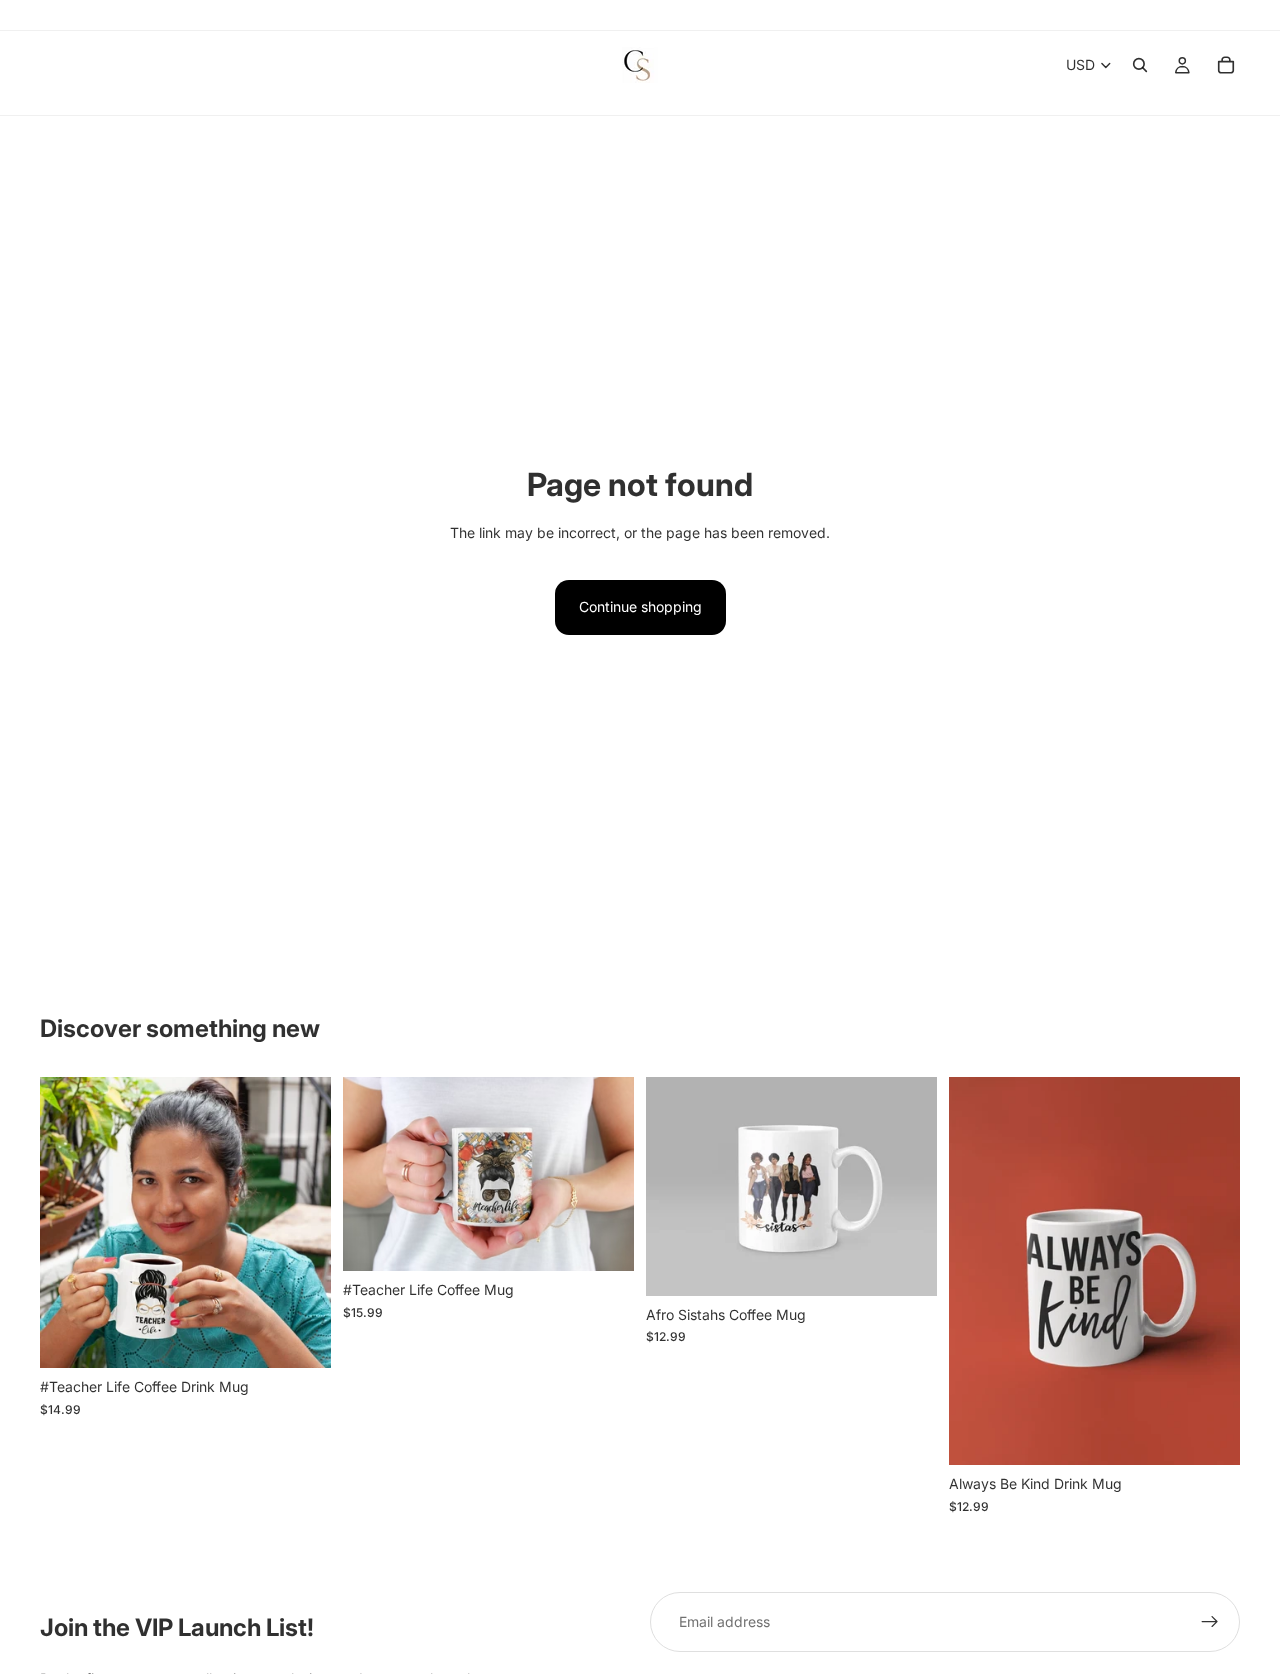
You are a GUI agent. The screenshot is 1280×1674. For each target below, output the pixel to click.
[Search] (1140, 65)
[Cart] (1226, 65)
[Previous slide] (70, 1223)
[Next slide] (301, 1223)
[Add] (300, 1338)
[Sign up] (1210, 1622)
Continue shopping (640, 606)
